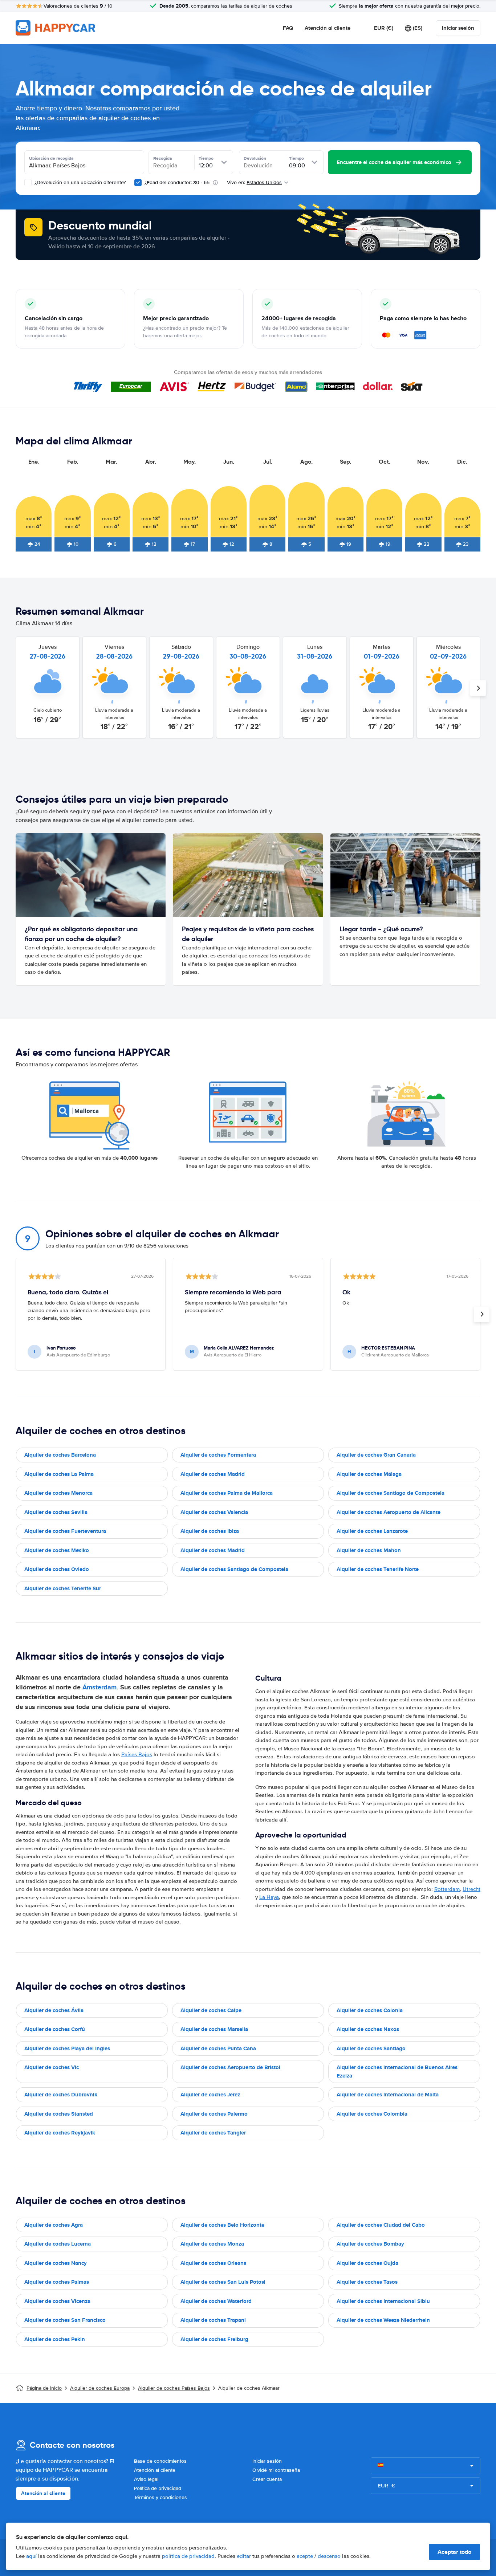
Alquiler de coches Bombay (370, 2244)
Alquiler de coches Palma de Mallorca (227, 1493)
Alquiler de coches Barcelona (60, 1455)
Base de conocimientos (160, 2461)
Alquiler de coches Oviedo (57, 1569)
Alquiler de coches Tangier (213, 2133)
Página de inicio (44, 2388)
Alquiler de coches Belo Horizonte (222, 2225)
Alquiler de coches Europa (100, 2388)
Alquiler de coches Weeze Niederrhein (383, 2320)
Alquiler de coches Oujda (367, 2263)
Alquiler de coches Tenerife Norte (378, 1569)
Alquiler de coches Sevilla (56, 1512)
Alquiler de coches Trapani (213, 2320)
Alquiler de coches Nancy (56, 2263)
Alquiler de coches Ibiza (210, 1531)
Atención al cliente (328, 28)
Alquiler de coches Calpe (211, 2010)
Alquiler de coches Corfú (55, 2029)
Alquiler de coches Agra (54, 2225)
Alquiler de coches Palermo (214, 2114)
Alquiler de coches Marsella (214, 2029)
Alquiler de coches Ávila (54, 2010)
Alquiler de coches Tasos (367, 2282)
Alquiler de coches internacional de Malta (388, 2095)
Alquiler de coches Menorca (58, 1493)
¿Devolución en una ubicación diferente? (79, 182)
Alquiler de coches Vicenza (57, 2301)
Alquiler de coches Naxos (368, 2029)
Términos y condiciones (160, 2497)
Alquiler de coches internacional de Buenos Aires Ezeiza (397, 2072)
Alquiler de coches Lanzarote (372, 1531)
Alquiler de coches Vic (52, 2067)
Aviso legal (146, 2479)
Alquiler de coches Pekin (55, 2339)
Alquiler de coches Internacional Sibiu (383, 2301)
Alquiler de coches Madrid (213, 1474)
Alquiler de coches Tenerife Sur (63, 1588)
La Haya (269, 1897)
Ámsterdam (99, 1687)
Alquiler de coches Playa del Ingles (67, 2048)
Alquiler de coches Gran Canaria (376, 1455)
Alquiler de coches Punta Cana (218, 2048)
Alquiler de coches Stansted (59, 2114)
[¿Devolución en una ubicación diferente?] (28, 183)
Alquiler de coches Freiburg (214, 2339)
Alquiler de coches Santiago (371, 2048)
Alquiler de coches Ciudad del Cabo (381, 2225)
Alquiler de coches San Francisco (65, 2320)
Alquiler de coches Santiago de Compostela (391, 1493)
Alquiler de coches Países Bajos (174, 2388)
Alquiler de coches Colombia (372, 2114)
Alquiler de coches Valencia (214, 1512)
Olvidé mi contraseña (276, 2470)
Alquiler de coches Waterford (216, 2301)
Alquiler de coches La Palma (59, 1474)
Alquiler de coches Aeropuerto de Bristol (230, 2067)
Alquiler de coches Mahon (369, 1550)
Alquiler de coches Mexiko (57, 1550)
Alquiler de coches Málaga (369, 1474)
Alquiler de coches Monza (212, 2244)
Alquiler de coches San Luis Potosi (223, 2282)
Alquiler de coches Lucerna (58, 2244)
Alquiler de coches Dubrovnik (61, 2095)
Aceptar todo (454, 2552)
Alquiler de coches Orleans (213, 2263)
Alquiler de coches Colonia (370, 2010)
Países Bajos (137, 1754)
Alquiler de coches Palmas (57, 2282)
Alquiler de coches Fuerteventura (65, 1531)
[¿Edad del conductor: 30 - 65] (138, 183)
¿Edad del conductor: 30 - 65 (177, 182)
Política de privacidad (158, 2488)
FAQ (288, 28)
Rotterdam (447, 1889)
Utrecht (471, 1889)
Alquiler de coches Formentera (218, 1455)
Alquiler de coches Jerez (210, 2095)
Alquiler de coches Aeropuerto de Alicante (389, 1512)
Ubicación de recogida (51, 158)
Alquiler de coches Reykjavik (60, 2133)
